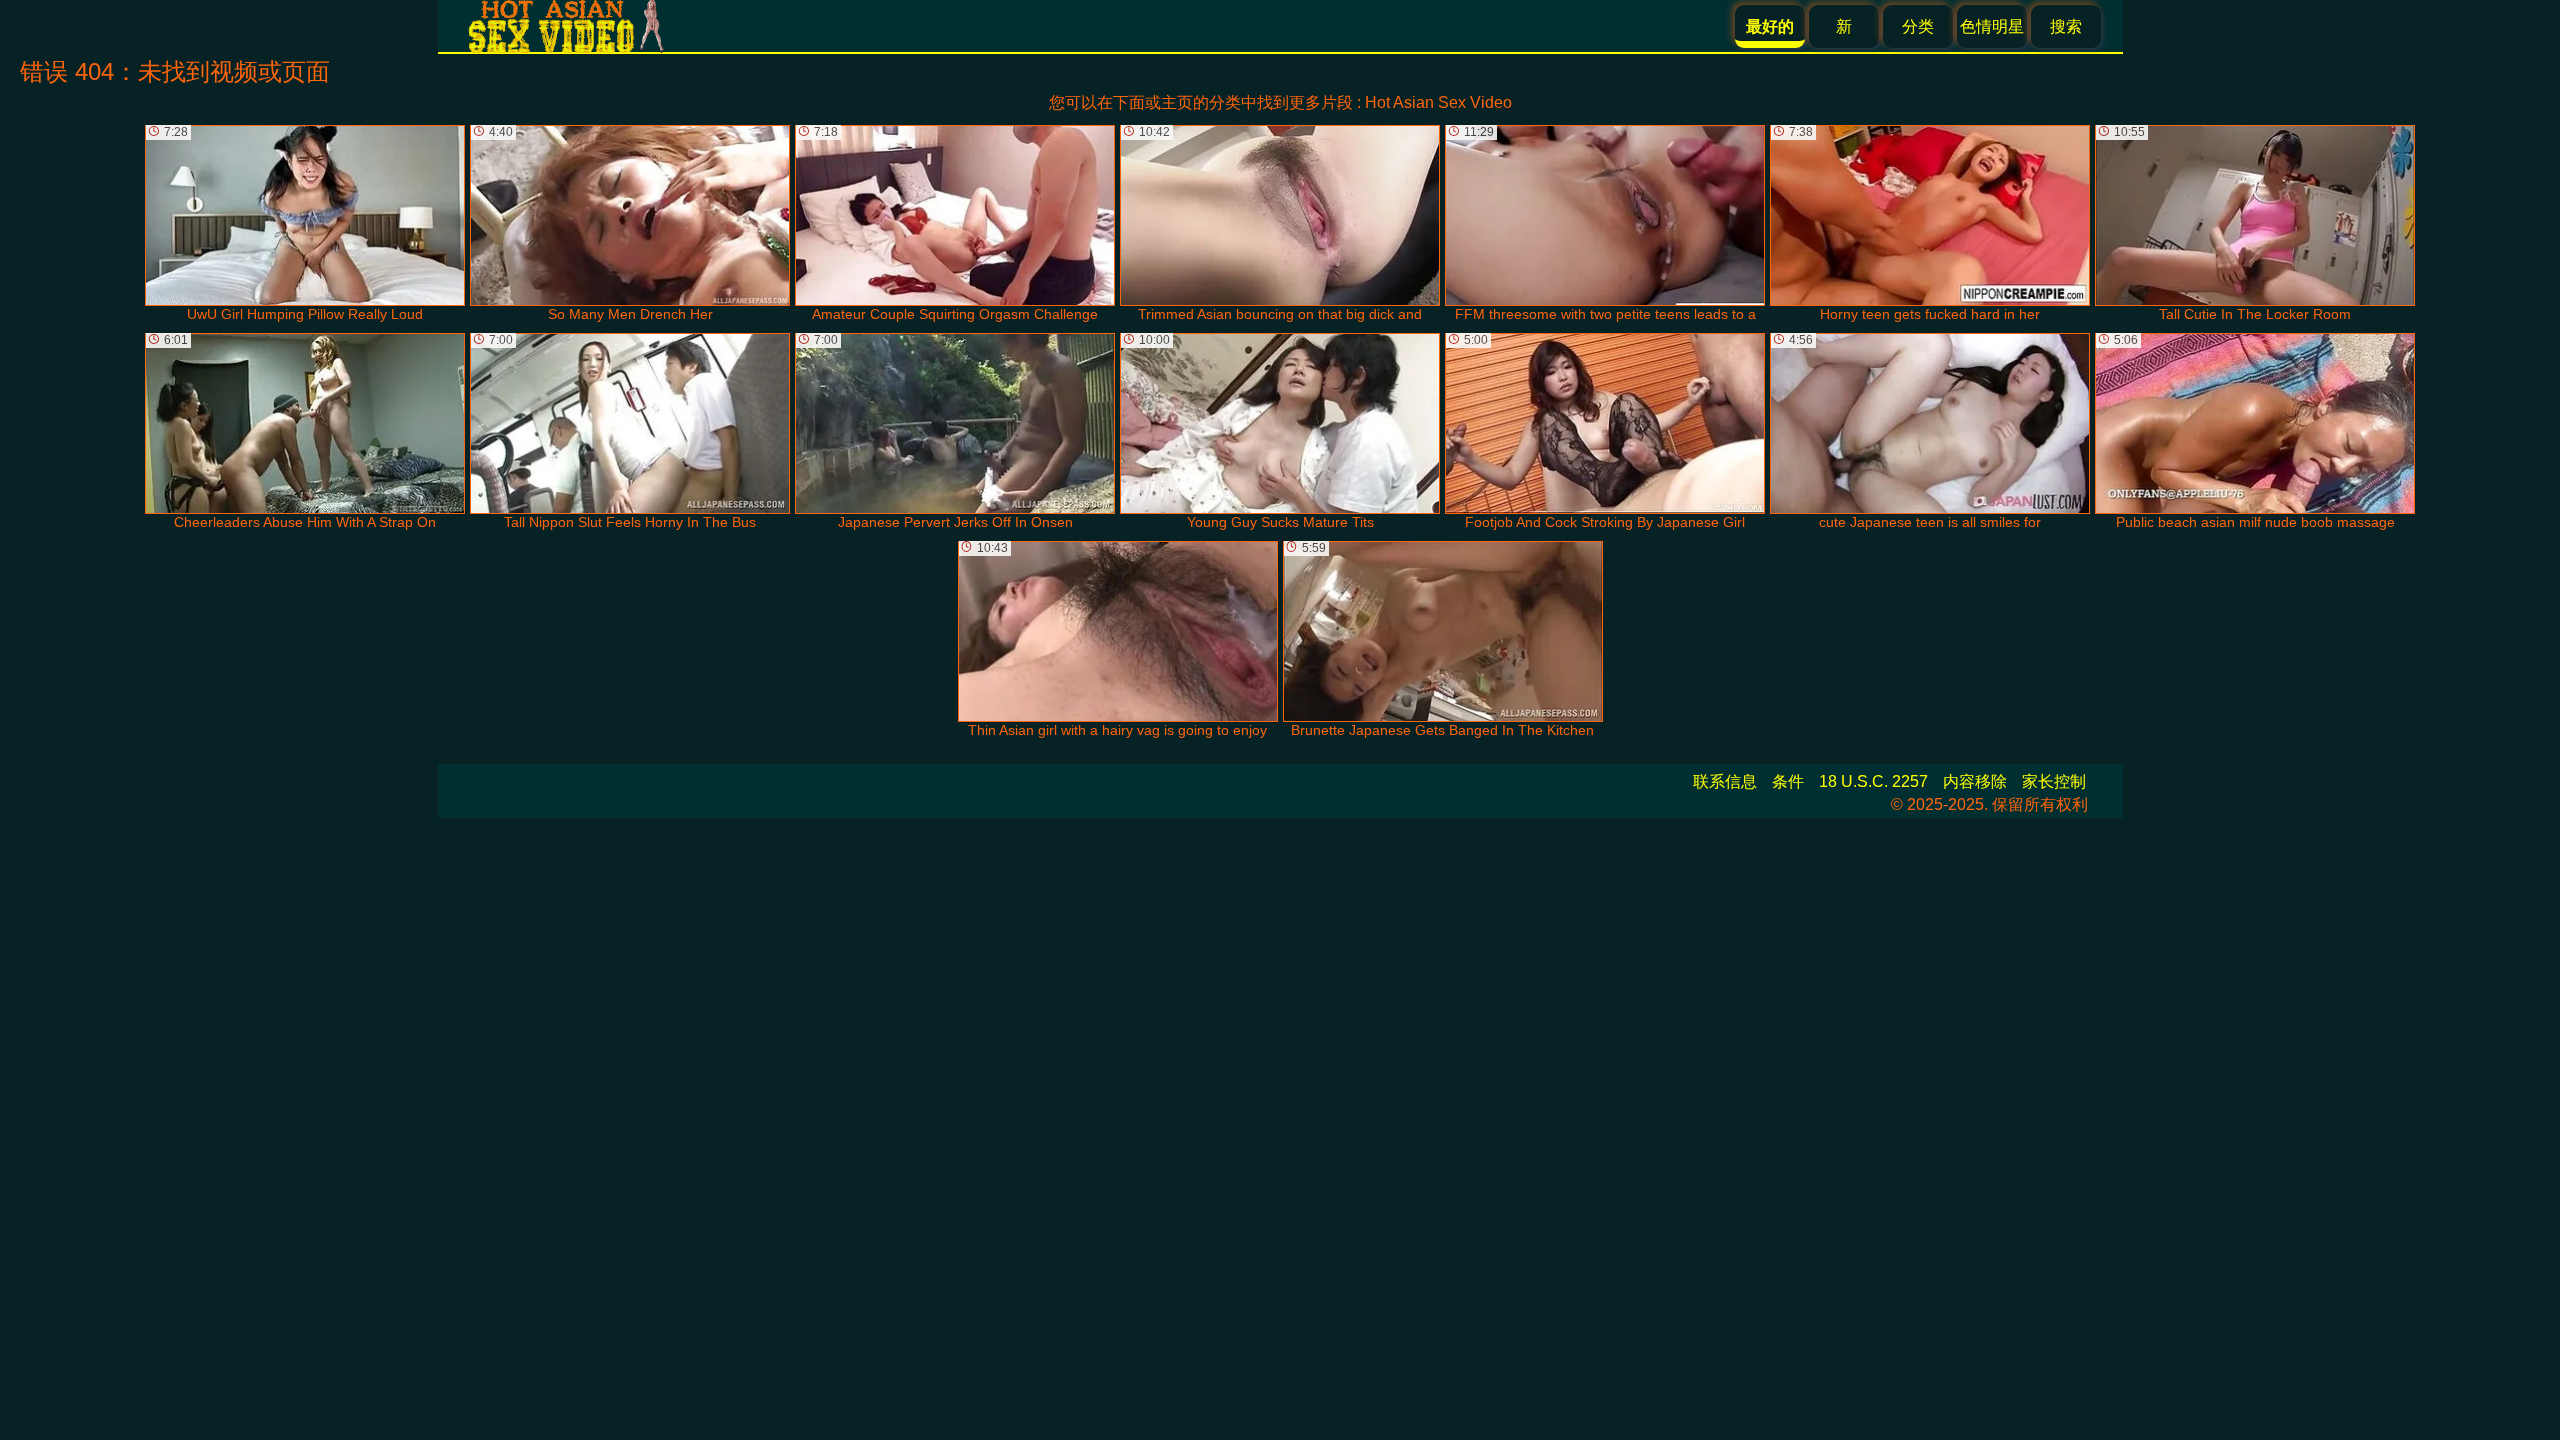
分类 (1918, 26)
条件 (1788, 781)
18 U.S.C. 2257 (1873, 781)
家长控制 (2054, 781)
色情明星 (1992, 26)
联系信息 (1725, 781)
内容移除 (1975, 781)
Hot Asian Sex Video (1438, 102)
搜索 (2066, 26)
